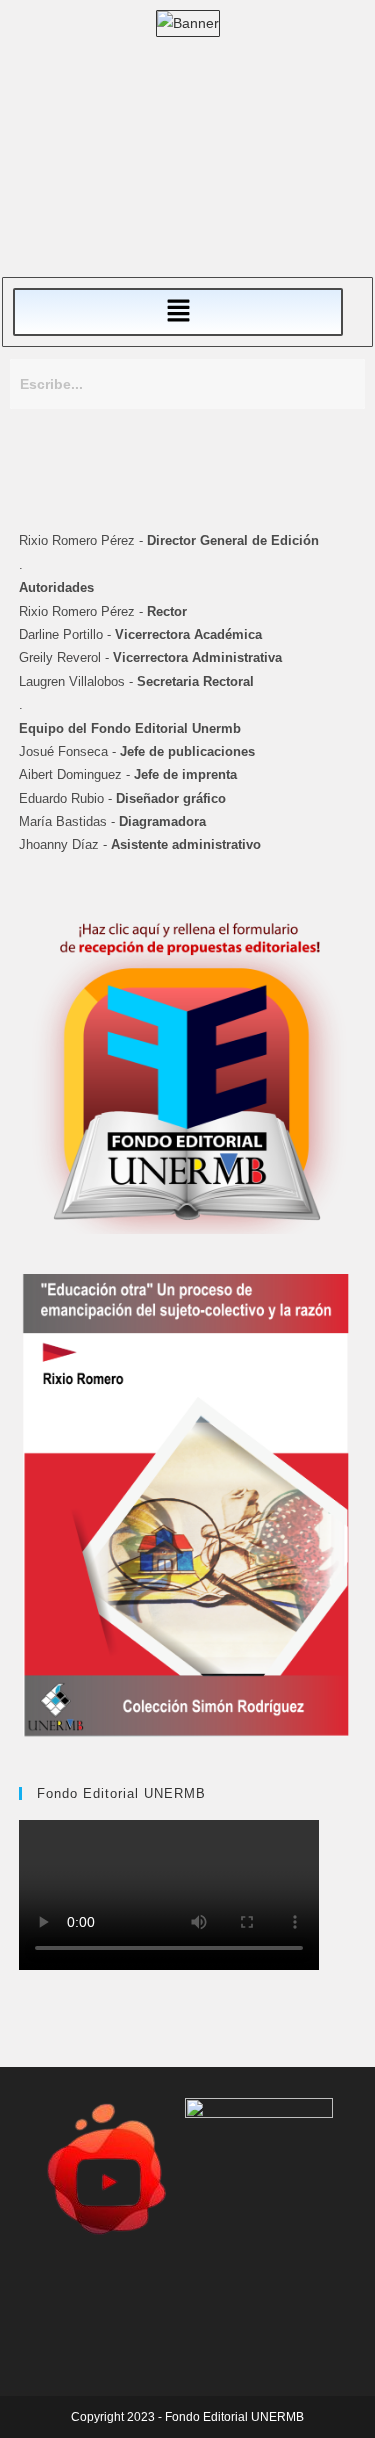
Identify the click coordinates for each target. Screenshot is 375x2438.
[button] (178, 312)
